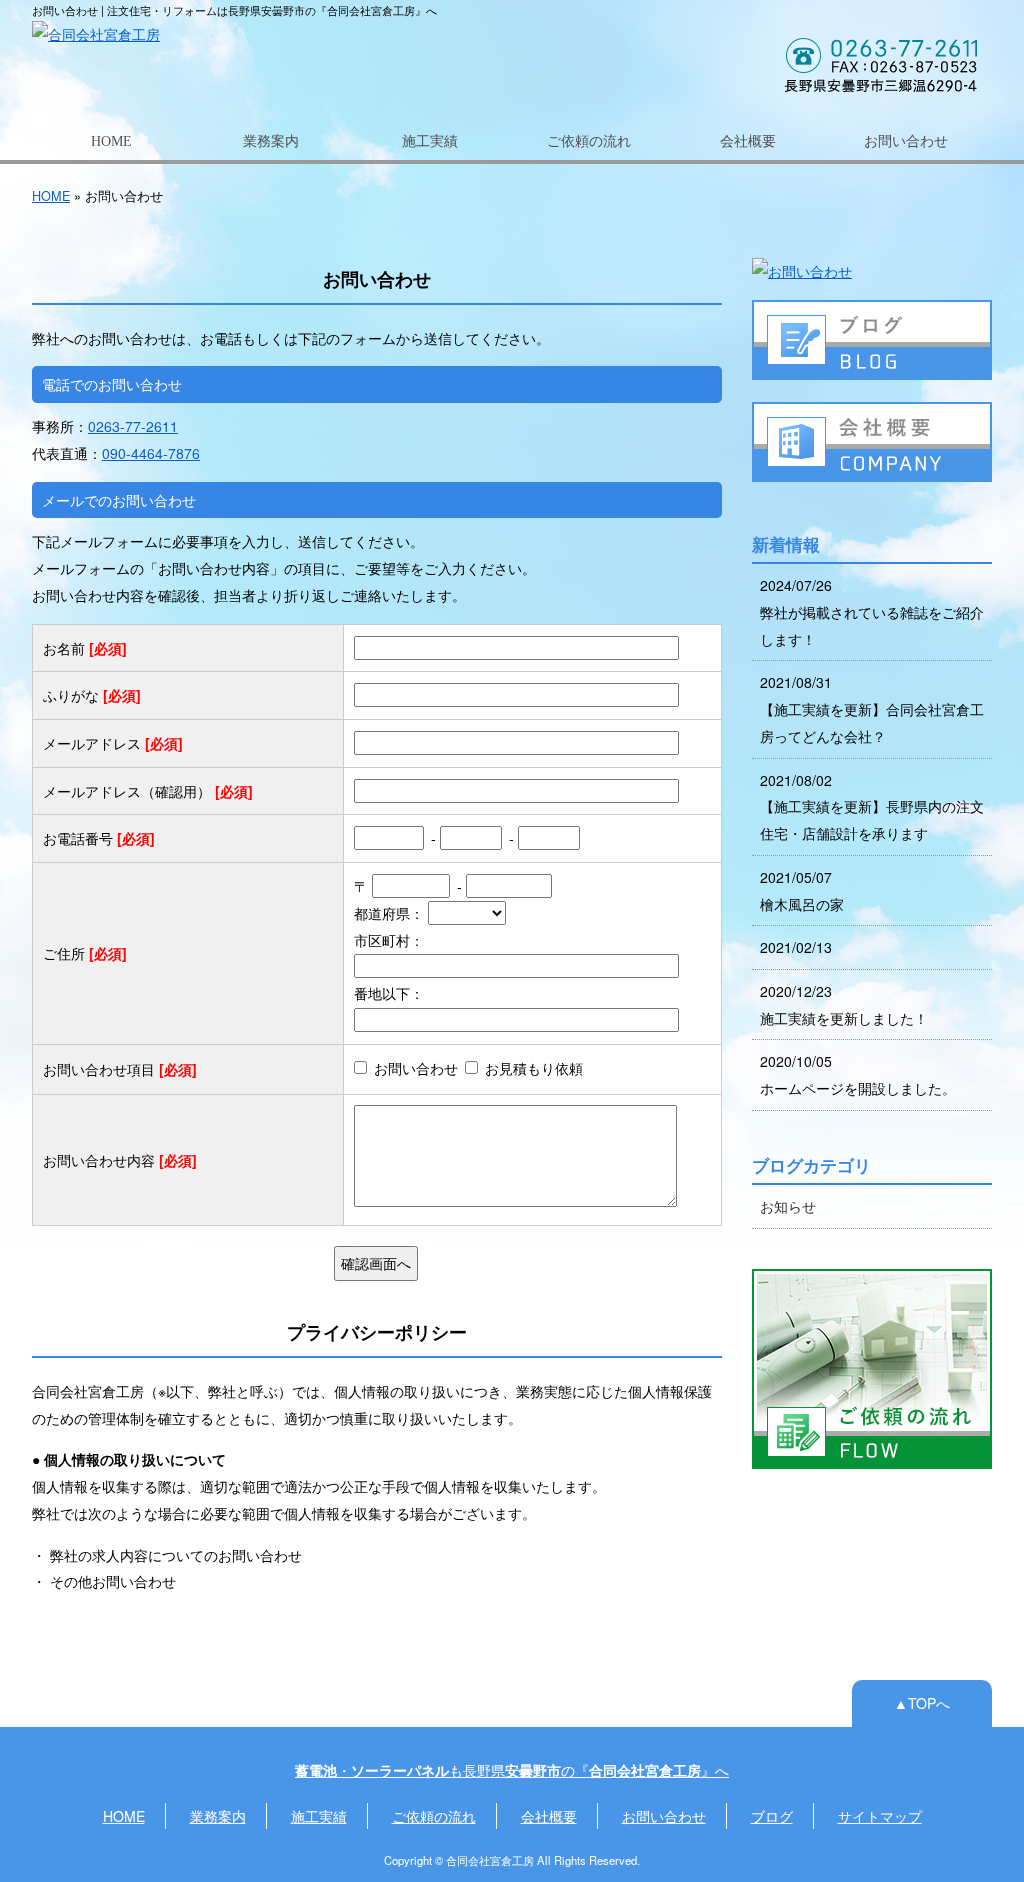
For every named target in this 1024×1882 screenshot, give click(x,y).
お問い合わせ (906, 141)
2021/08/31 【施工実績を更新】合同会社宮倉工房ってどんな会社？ (872, 708)
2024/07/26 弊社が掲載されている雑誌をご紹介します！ (872, 611)
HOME (111, 141)
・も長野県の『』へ (512, 1770)
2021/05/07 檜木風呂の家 (802, 890)
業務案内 (271, 141)
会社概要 (748, 141)
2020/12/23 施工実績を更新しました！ (844, 1004)
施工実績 (430, 141)
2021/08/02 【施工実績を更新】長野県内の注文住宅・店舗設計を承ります (872, 806)
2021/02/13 (796, 947)
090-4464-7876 (151, 453)
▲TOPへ (922, 1703)
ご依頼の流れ (589, 141)
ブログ (772, 1816)
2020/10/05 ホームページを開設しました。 (858, 1074)
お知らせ (788, 1206)
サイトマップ (880, 1816)
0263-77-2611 (133, 426)
